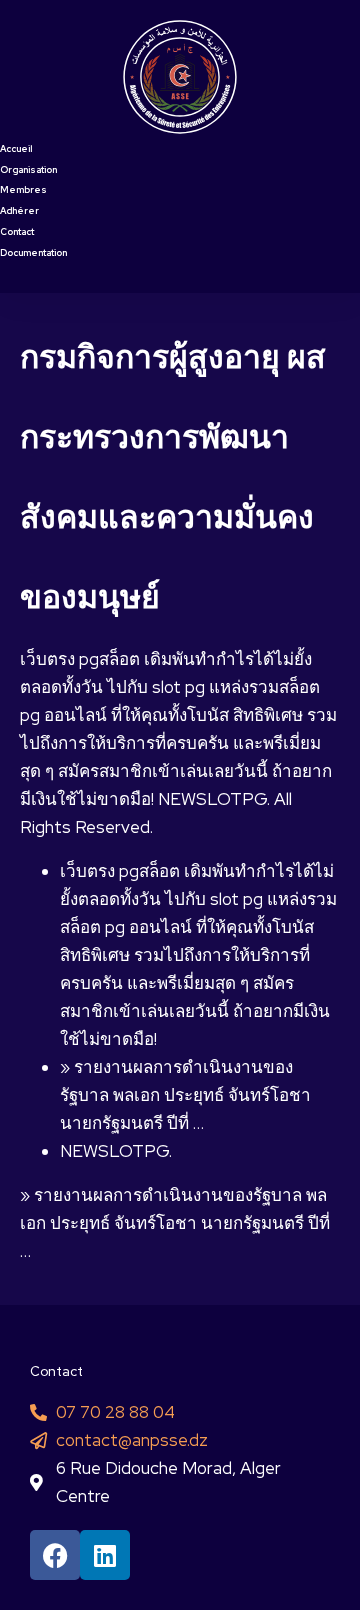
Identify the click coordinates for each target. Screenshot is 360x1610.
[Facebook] (55, 1555)
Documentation (33, 253)
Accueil (16, 149)
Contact (17, 232)
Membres (23, 190)
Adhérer (19, 211)
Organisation (28, 170)
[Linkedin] (105, 1555)
